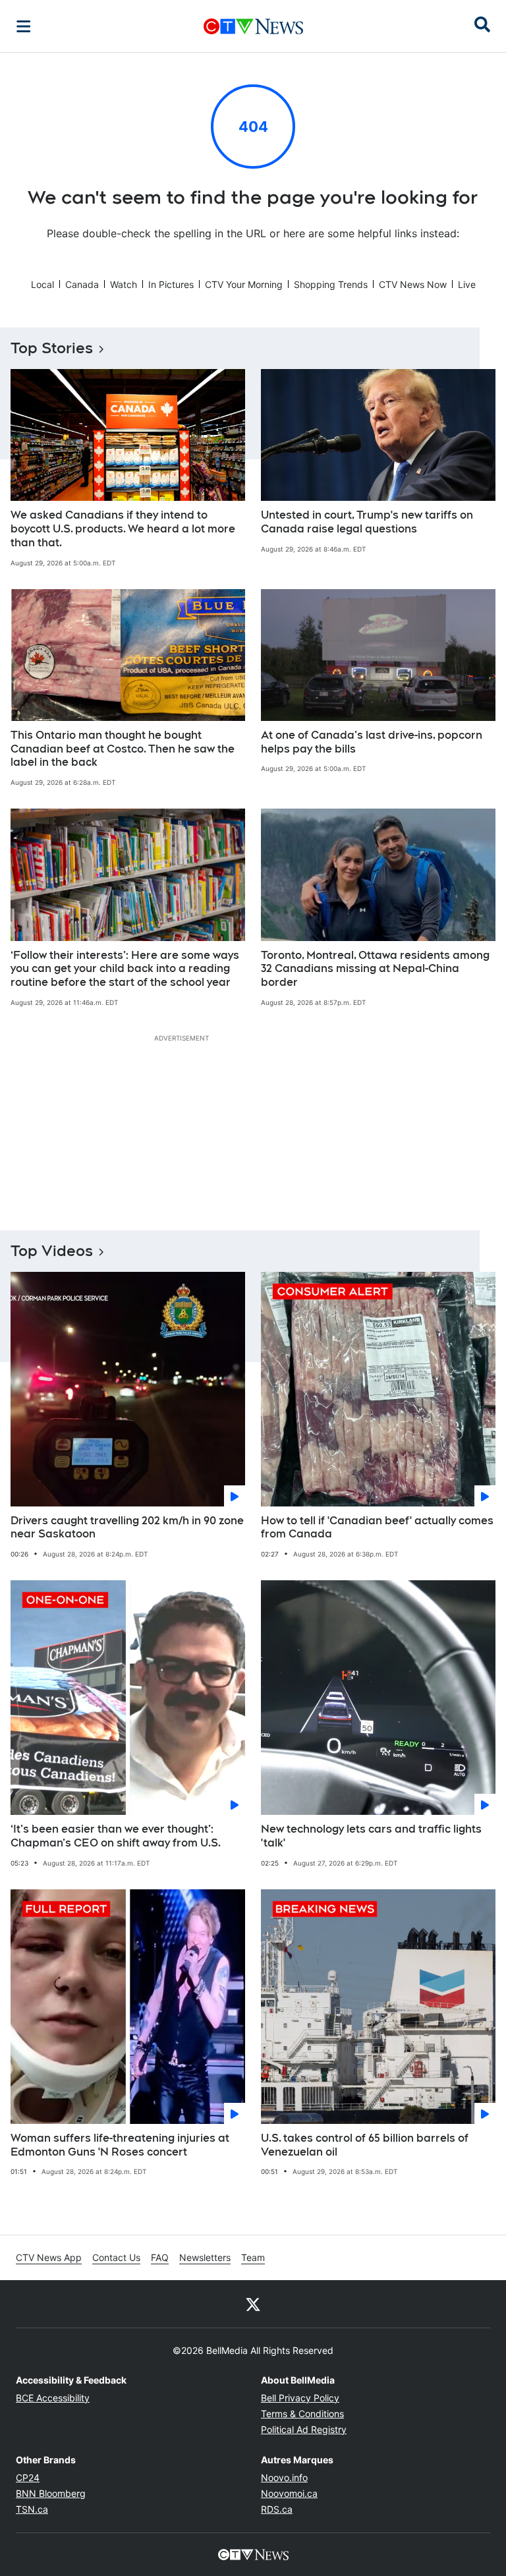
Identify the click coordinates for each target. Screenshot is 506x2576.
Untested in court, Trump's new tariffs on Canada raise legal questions (367, 522)
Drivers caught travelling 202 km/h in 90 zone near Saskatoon (127, 1528)
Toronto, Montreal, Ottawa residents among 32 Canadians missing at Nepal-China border (375, 969)
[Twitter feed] (253, 2304)
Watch (124, 284)
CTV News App (49, 2257)
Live (467, 284)
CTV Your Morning (244, 284)
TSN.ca (32, 2509)
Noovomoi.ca (289, 2493)
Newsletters (205, 2257)
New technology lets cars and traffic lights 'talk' (371, 1836)
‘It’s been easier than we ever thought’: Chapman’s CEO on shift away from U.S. (116, 1836)
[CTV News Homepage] (253, 26)
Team (253, 2257)
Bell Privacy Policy (300, 2398)
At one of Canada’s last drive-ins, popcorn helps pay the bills (372, 742)
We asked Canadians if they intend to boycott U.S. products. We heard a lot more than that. (123, 529)
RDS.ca (277, 2509)
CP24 (28, 2477)
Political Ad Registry (304, 2429)
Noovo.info (284, 2477)
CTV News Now (413, 284)
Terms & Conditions (302, 2414)
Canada (82, 284)
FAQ (160, 2257)
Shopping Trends (331, 284)
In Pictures (171, 284)
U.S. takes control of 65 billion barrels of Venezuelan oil (365, 2145)
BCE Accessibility (53, 2398)
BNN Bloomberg (51, 2493)
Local (42, 284)
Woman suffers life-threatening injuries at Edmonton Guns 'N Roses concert (120, 2145)
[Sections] (24, 26)
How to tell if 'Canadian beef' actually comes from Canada (377, 1528)
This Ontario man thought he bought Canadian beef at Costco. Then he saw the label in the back (123, 749)
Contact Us (116, 2257)
